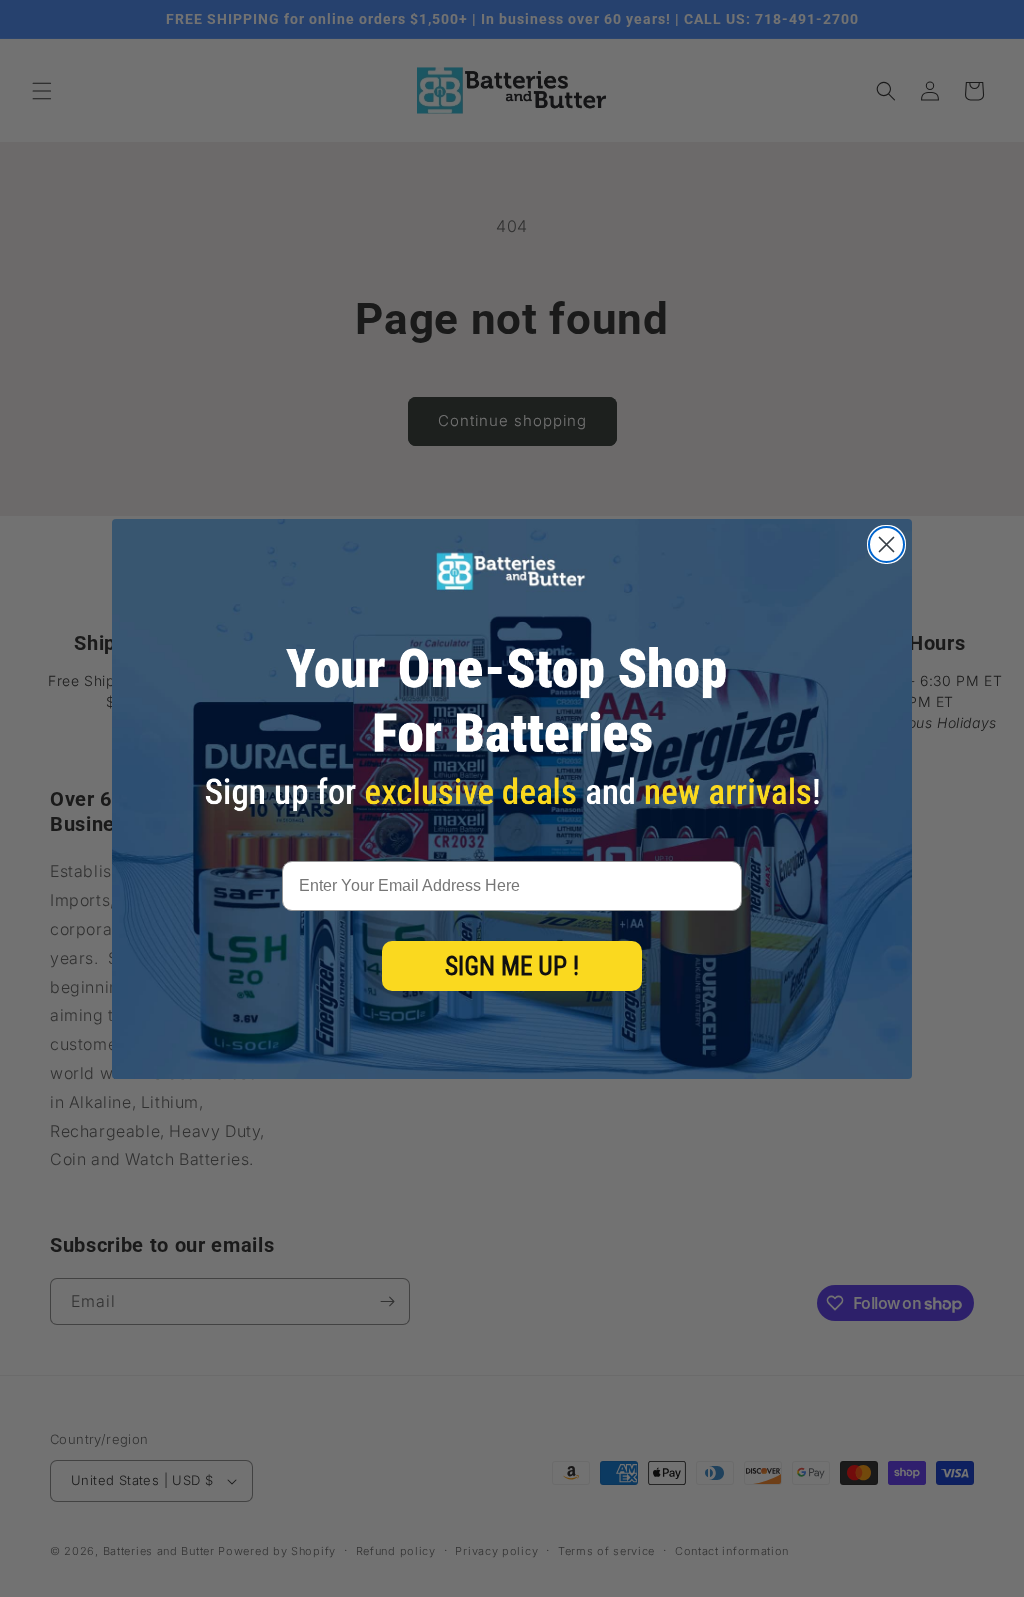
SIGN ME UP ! (512, 966)
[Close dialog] (886, 544)
